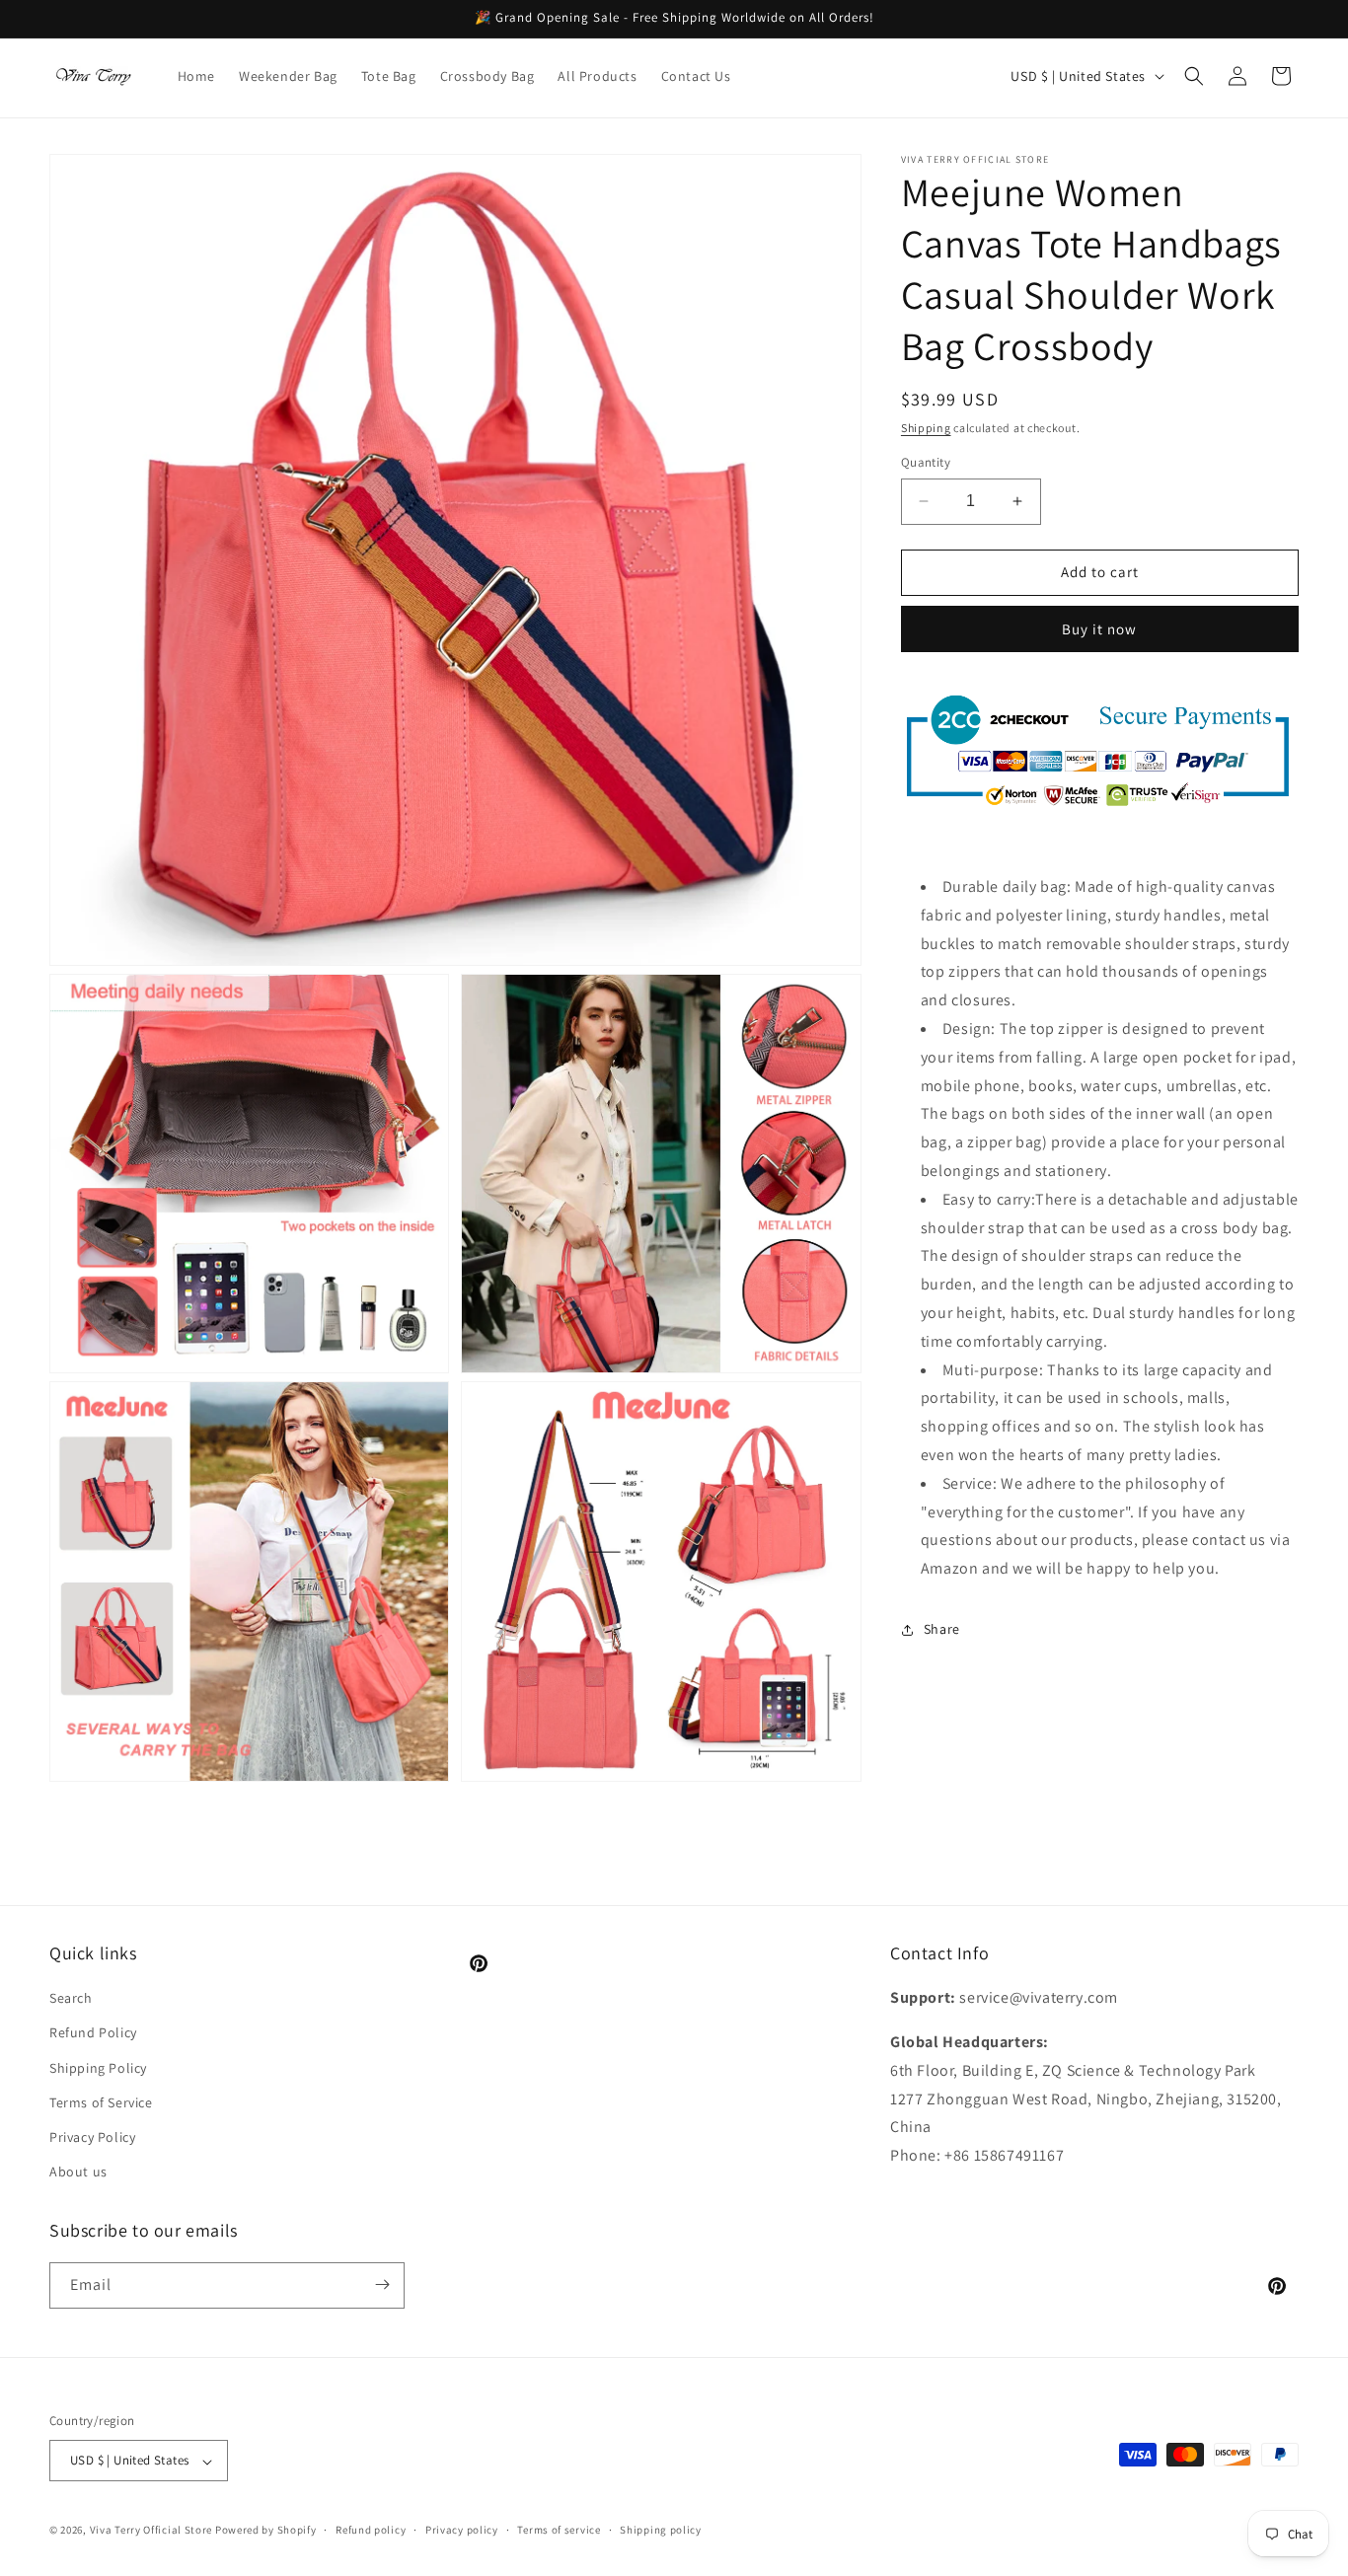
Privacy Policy (92, 2137)
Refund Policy (93, 2032)
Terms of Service (101, 2102)
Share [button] (942, 1629)
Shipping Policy (98, 2067)
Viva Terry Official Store (151, 2531)
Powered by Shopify (266, 2531)
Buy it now (1099, 629)
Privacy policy (462, 2531)
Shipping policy (661, 2531)
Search (71, 1998)
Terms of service (559, 2531)
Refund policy (371, 2531)
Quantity (926, 462)
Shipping (926, 428)
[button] (1194, 76)
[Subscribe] (382, 2284)
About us (78, 2171)
